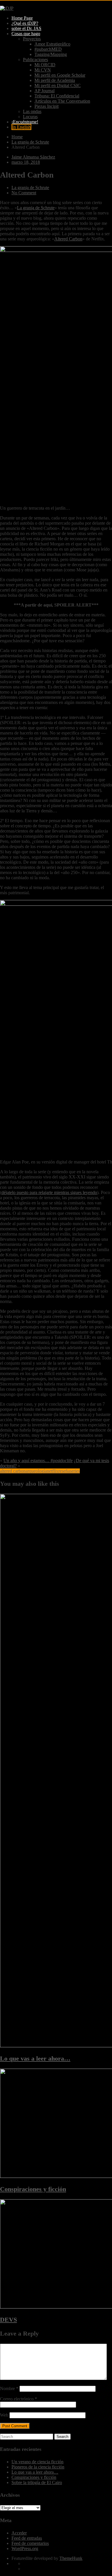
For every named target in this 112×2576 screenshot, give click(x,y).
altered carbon (13, 1471)
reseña (64, 1471)
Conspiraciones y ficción (33, 2189)
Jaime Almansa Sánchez (33, 157)
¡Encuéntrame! (25, 122)
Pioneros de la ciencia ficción (38, 2467)
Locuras (30, 117)
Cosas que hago (26, 34)
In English (21, 127)
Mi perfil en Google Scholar (60, 75)
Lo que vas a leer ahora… (35, 2058)
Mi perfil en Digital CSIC (58, 85)
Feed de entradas (27, 2538)
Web (4, 2415)
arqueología (36, 1471)
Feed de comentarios (30, 2543)
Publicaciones (35, 60)
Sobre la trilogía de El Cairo (37, 2482)
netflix (53, 1471)
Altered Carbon (68, 239)
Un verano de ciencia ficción (37, 2462)
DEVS (8, 2320)
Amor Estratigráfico (52, 44)
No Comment (24, 193)
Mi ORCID (45, 65)
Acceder (19, 2533)
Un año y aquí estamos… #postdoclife (38, 1461)
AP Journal (45, 91)
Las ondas (32, 111)
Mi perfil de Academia (55, 80)
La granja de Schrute (30, 188)
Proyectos (32, 39)
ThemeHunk (71, 2558)
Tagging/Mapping (51, 54)
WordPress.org (25, 2548)
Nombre (9, 2388)
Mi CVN (43, 70)
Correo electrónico (19, 2399)
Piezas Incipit (47, 106)
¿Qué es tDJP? (25, 23)
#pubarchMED (48, 49)
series (75, 1471)
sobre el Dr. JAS (26, 28)
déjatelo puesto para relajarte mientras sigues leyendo (49, 1192)
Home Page (22, 18)
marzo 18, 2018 (26, 162)
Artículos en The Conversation (62, 101)
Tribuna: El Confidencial (57, 96)
